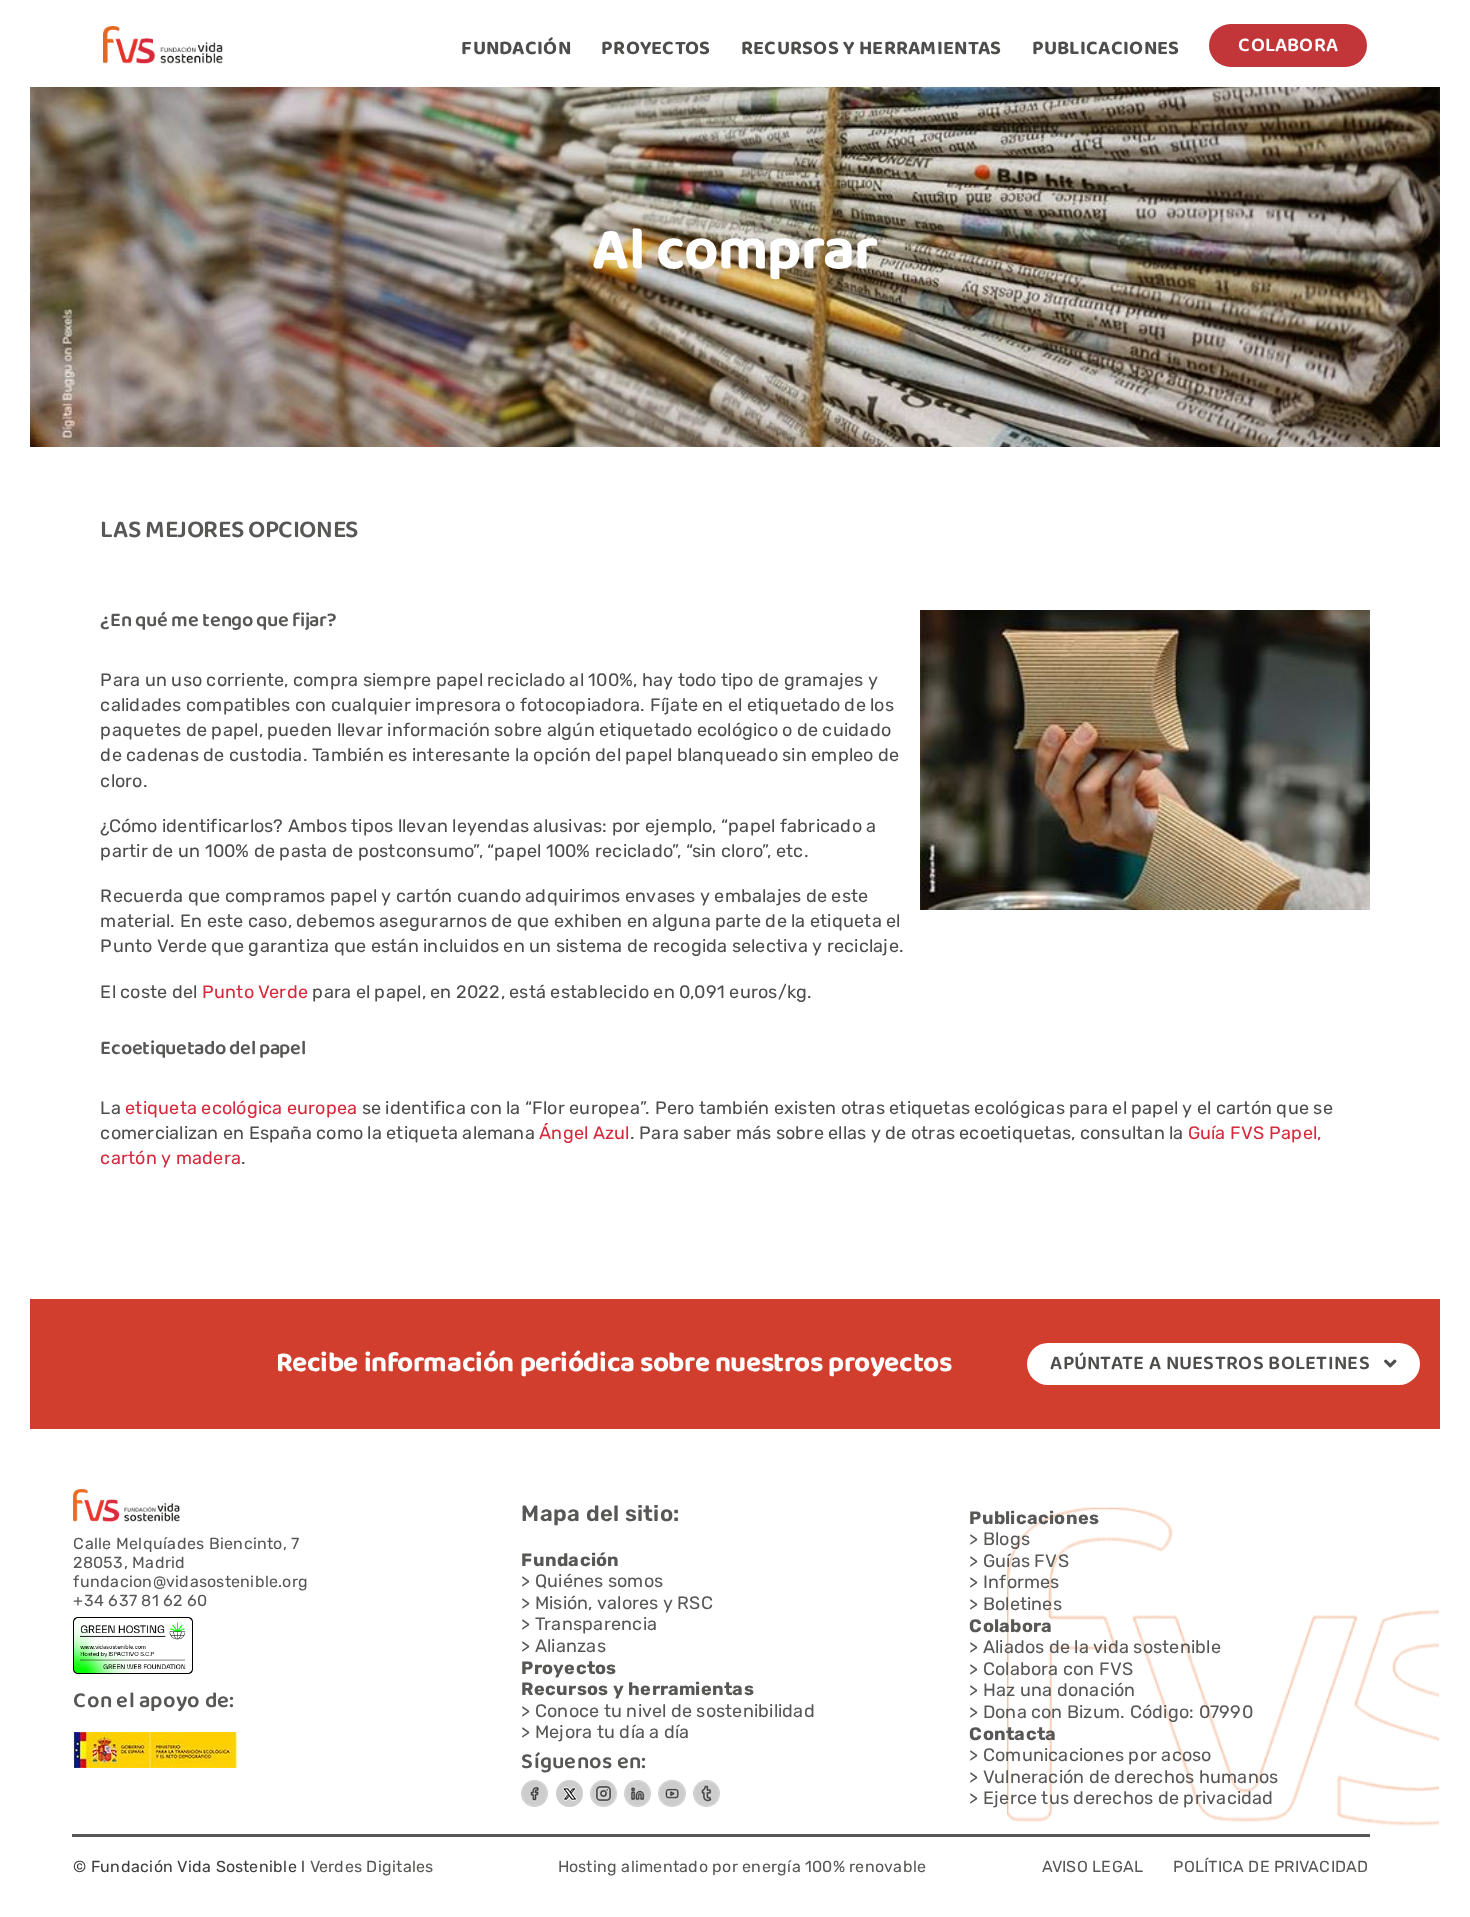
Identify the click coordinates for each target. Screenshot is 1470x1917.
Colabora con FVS (1058, 1669)
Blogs (1006, 1539)
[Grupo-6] (706, 1787)
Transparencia (596, 1624)
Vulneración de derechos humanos (1130, 1777)
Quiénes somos (599, 1581)
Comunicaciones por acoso (1097, 1755)
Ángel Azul (584, 1133)
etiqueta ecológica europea (241, 1108)
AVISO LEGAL (1093, 1866)
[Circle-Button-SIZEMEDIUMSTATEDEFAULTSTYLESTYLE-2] (534, 1787)
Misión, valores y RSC (624, 1603)
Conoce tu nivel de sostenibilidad (675, 1711)
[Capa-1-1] (163, 33)
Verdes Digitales (372, 1866)
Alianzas (570, 1646)
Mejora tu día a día (612, 1732)
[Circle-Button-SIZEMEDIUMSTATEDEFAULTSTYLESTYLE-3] (672, 1787)
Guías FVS (1026, 1561)
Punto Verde (255, 992)
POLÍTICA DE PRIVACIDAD (1270, 1866)
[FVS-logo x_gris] (569, 1786)
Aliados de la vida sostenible (1102, 1647)
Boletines (1022, 1604)
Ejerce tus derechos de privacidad (1128, 1798)
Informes (1021, 1582)
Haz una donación (1059, 1690)
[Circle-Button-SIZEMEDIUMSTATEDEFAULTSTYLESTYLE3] (637, 1787)
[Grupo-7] (603, 1787)
